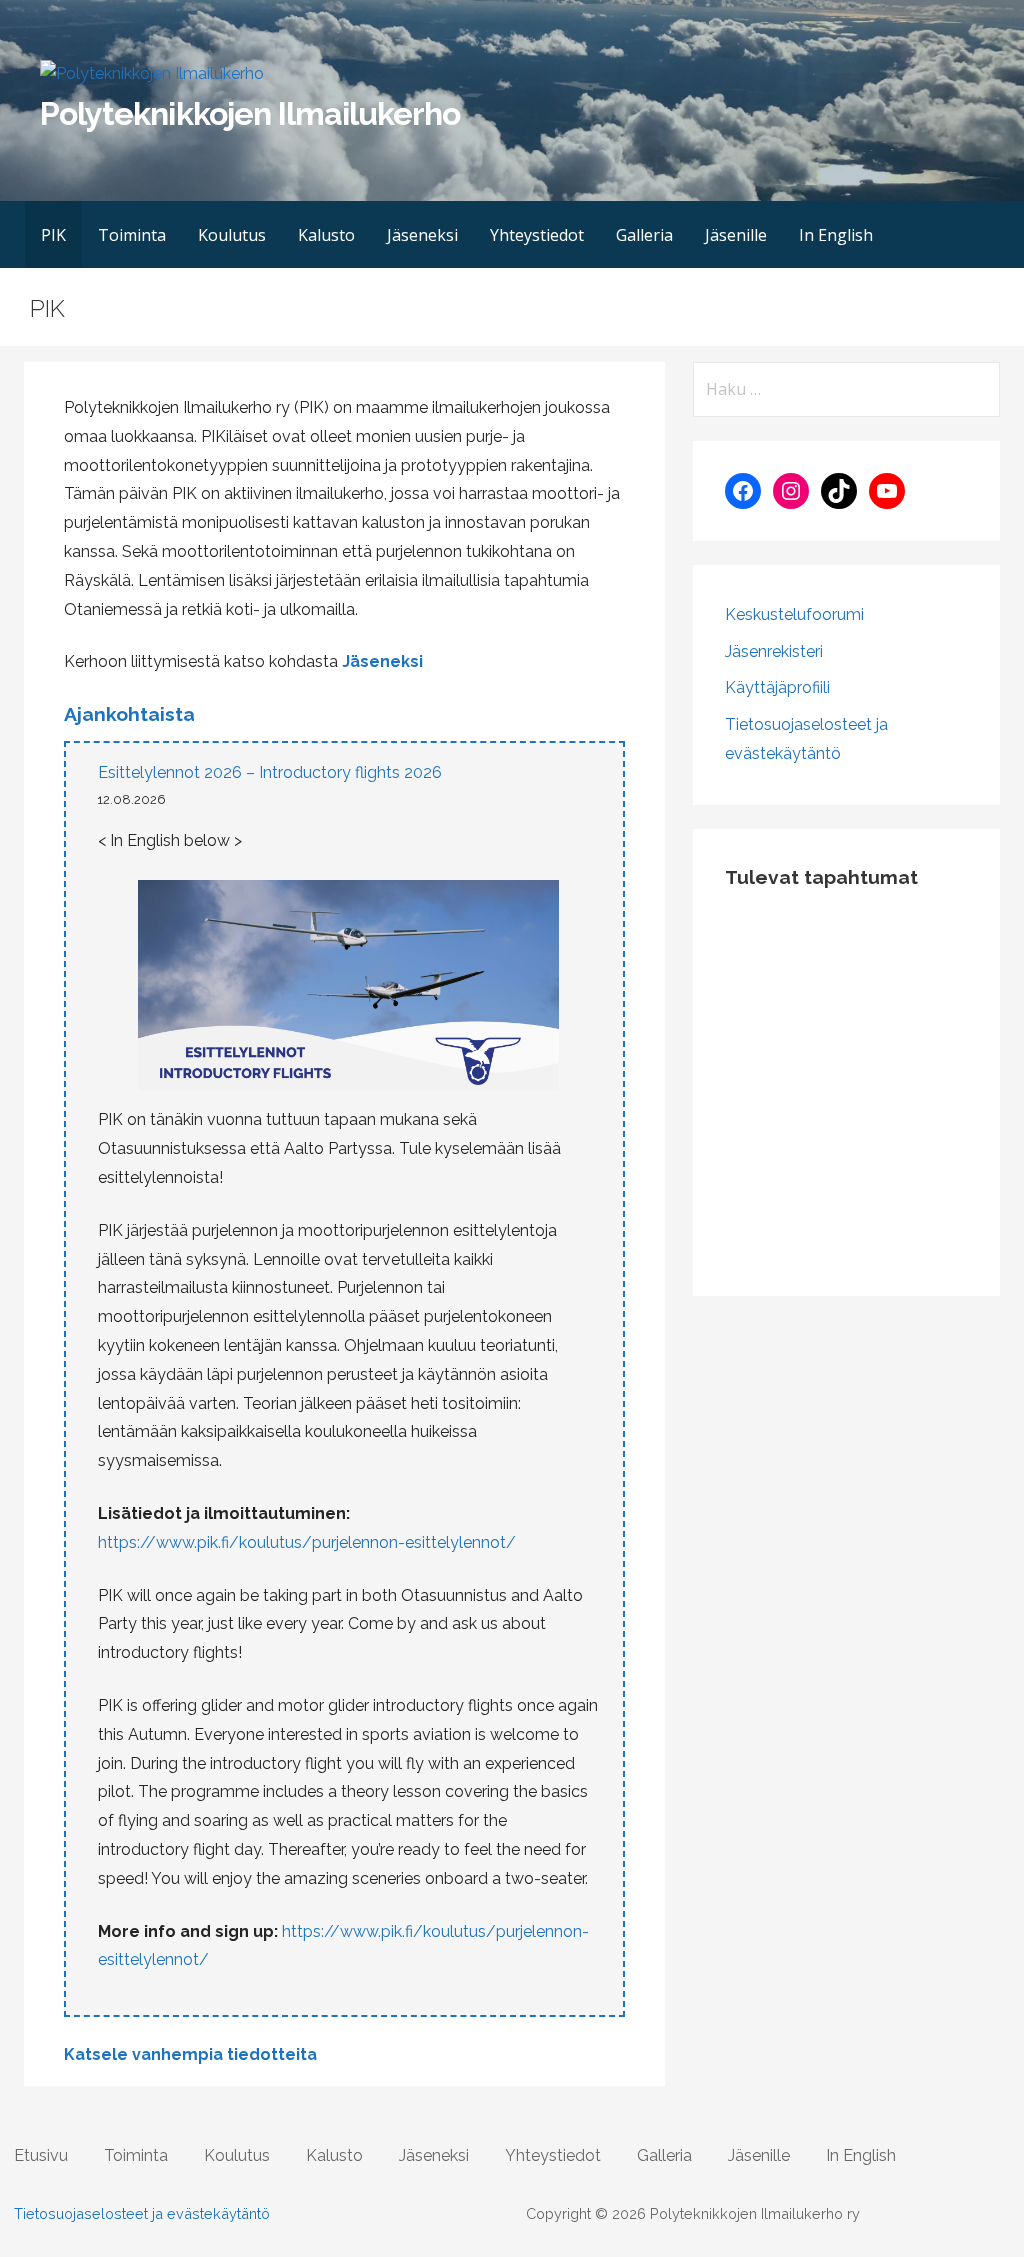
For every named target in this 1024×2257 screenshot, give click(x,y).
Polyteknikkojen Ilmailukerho (250, 113)
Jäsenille (736, 235)
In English (836, 235)
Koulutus (232, 235)
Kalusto (326, 235)
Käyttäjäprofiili (777, 687)
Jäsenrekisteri (774, 651)
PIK (53, 235)
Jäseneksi (422, 235)
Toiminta (132, 235)
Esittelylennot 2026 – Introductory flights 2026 (270, 772)
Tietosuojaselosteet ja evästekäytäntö (142, 2213)
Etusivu (41, 2155)
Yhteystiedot (537, 235)
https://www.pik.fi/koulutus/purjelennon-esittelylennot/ (307, 1542)
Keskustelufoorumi (794, 614)
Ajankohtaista (129, 714)
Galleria (644, 235)
